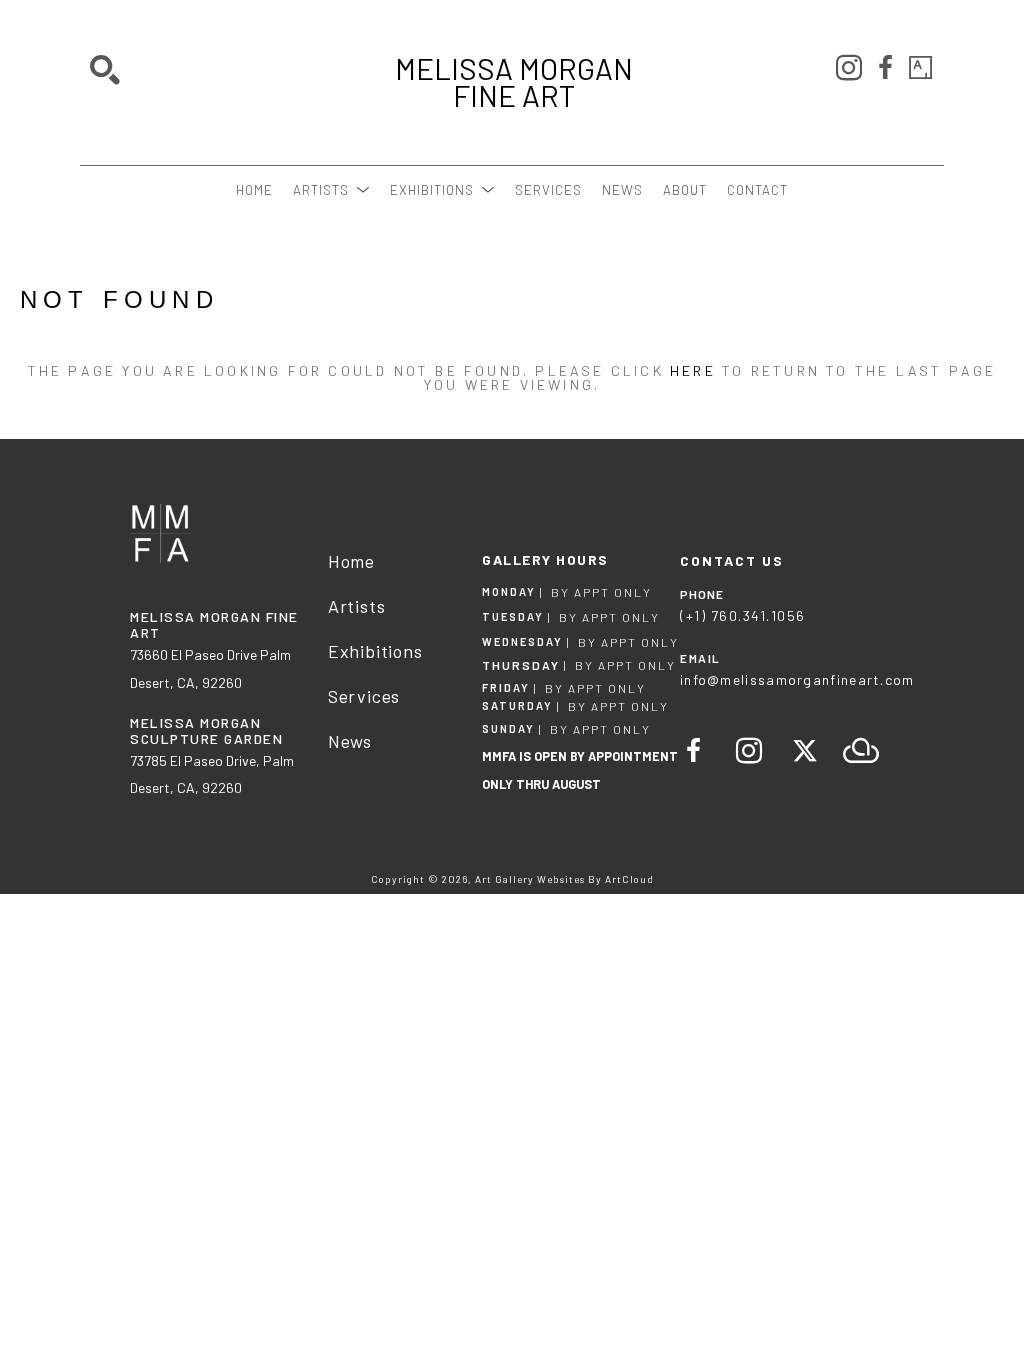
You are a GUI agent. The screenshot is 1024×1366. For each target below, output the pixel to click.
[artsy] (921, 68)
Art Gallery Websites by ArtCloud (564, 879)
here (693, 370)
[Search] (105, 70)
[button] (331, 190)
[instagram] (849, 68)
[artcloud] (861, 751)
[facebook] (885, 68)
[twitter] (805, 751)
